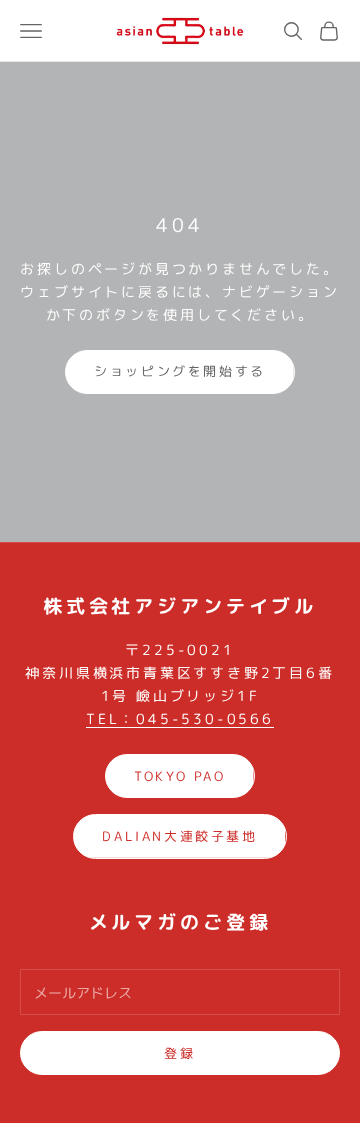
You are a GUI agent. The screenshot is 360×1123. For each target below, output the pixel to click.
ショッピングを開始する (180, 371)
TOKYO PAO (179, 776)
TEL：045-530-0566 (180, 718)
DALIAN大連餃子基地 (179, 836)
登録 (179, 1053)
